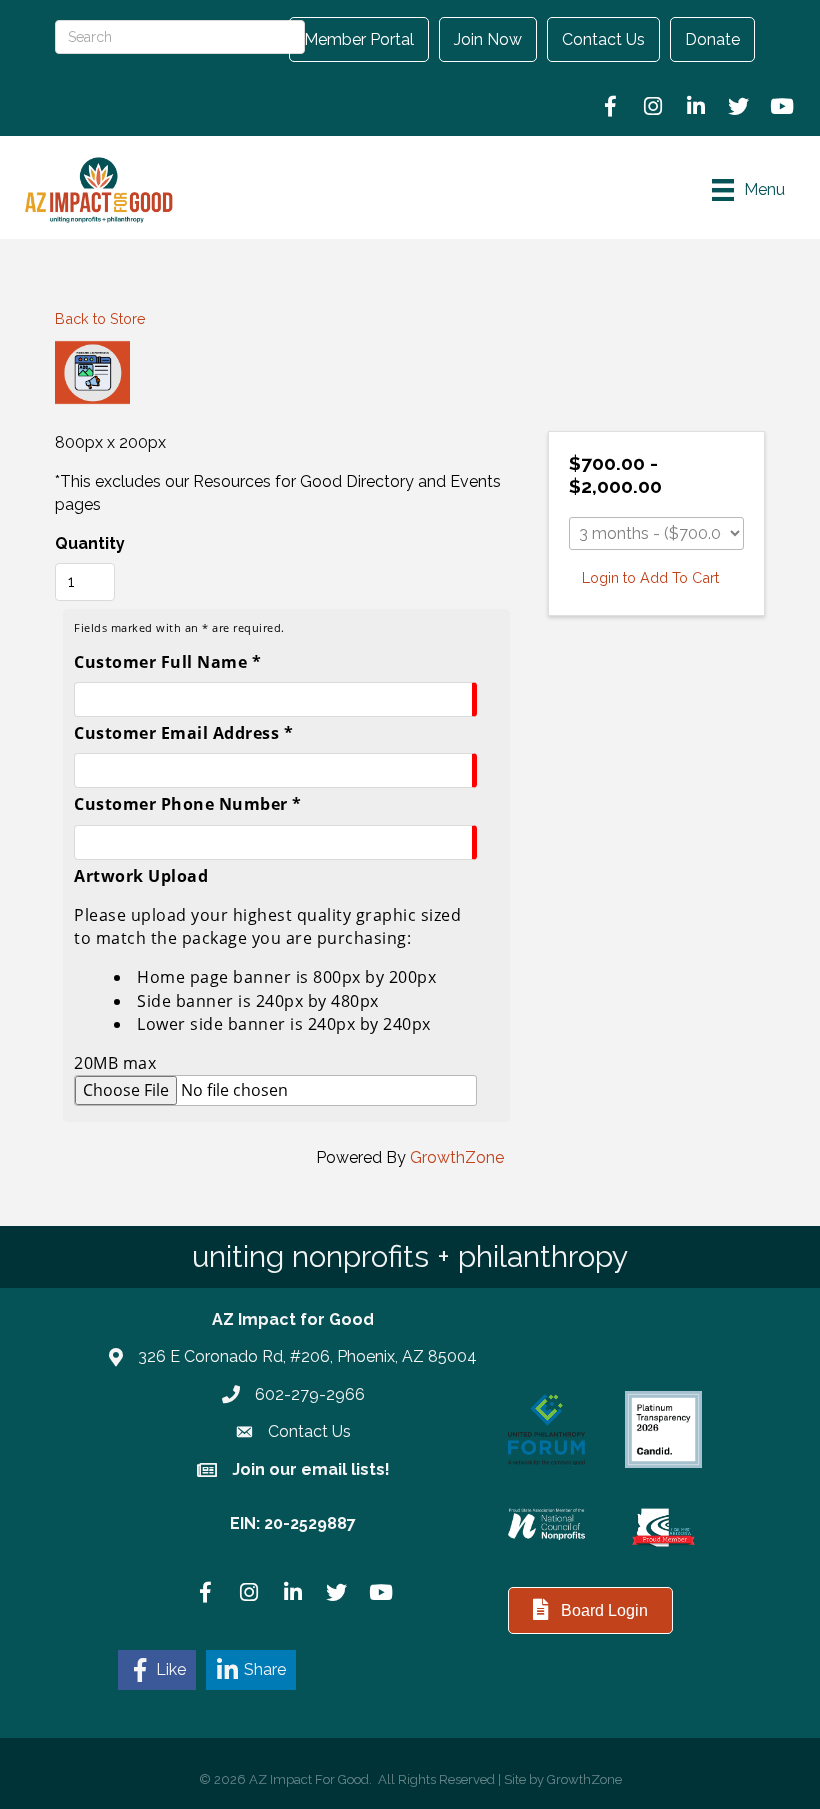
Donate (712, 39)
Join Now (488, 39)
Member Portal (359, 39)
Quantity (90, 543)
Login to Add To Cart (650, 577)
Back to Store (100, 318)
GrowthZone (457, 1157)
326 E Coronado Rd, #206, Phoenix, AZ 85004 (307, 1356)
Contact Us (603, 39)
